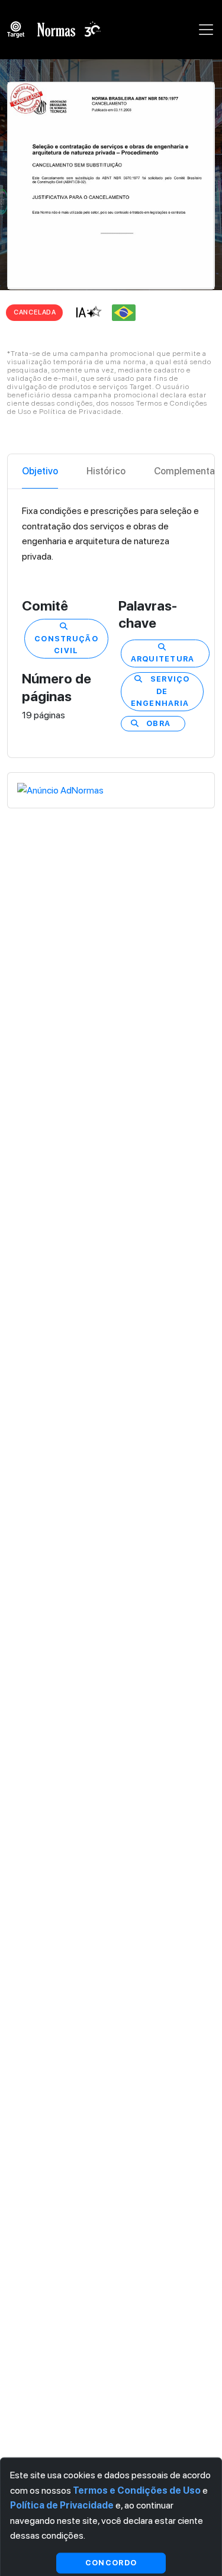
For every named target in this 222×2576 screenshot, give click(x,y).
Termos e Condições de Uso (137, 2490)
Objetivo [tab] (40, 471)
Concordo (111, 2563)
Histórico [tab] (106, 471)
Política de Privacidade (62, 2505)
